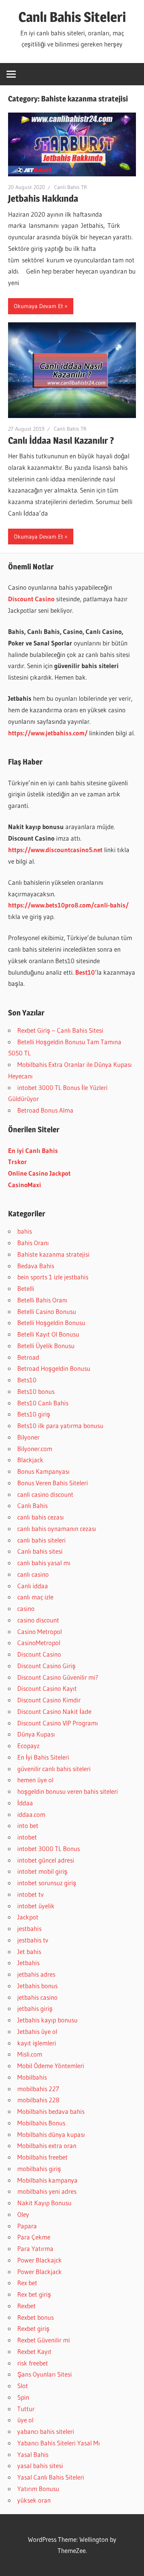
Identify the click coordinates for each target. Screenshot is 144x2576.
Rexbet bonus (36, 2317)
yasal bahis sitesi (40, 2466)
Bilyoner (28, 1437)
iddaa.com (31, 1814)
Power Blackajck (40, 2260)
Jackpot (28, 1917)
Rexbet (26, 2306)
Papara (27, 2226)
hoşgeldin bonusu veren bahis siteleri (68, 1791)
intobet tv (31, 1894)
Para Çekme (34, 2237)
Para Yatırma (35, 2248)
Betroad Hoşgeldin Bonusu (54, 1368)
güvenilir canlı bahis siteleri (54, 1769)
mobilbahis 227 (38, 2089)
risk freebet (33, 2363)
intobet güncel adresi (46, 1860)
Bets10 (27, 1380)
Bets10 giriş (34, 1414)
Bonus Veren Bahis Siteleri (53, 1483)
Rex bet (27, 2283)
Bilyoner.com (35, 1449)
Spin (23, 2397)
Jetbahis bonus (37, 1986)
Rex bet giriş (34, 2294)
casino (26, 1608)
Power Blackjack (40, 2272)
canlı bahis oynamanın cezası (57, 1529)
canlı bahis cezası (41, 1517)
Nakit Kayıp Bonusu (44, 2203)
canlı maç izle (35, 1597)
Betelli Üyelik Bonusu (46, 1346)
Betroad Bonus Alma (45, 1110)
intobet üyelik (36, 1906)
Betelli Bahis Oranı (42, 1300)
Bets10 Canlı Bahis (43, 1403)
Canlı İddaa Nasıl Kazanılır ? (61, 440)
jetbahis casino (37, 1997)
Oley (23, 2214)
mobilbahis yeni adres (47, 2191)
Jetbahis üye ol (37, 2031)
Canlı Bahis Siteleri (72, 17)
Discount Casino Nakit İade (54, 1711)
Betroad (28, 1357)
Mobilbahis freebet (42, 2157)
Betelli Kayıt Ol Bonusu (48, 1334)
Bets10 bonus (36, 1391)
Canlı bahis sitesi (40, 1551)
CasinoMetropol (39, 1643)
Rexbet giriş (33, 2328)
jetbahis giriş (35, 2008)
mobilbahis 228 (38, 2100)
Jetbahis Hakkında (43, 198)
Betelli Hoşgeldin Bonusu (51, 1323)
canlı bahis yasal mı (44, 1563)
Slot (23, 2386)
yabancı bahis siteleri (46, 2431)
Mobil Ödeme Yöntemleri (51, 2066)
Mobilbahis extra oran (47, 2146)
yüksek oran (34, 2500)
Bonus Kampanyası (43, 1471)
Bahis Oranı (33, 1243)
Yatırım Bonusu (38, 2489)
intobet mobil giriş (42, 1871)
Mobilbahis (32, 2077)
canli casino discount (45, 1494)
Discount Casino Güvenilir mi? (58, 1677)
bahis (25, 1231)
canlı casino (33, 1574)
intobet (27, 1837)
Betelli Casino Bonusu (47, 1311)
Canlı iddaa (33, 1586)
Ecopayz (28, 1746)
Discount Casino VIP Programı (58, 1723)
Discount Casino (39, 1654)
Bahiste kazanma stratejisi (53, 1254)
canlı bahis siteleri (41, 1540)
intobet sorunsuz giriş (47, 1883)
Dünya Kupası (36, 1734)
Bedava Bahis (36, 1266)
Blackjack (30, 1460)
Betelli (26, 1288)
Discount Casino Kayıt (47, 1688)
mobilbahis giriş (39, 2169)
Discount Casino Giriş (46, 1666)
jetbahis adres (36, 1974)
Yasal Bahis (33, 2454)
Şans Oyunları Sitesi (45, 2374)
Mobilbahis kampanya (47, 2180)
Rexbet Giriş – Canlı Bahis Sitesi (60, 1030)
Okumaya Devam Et (38, 306)
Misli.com (30, 2054)
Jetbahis (28, 1963)
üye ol (25, 2420)
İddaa (25, 1803)
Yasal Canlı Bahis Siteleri (51, 2477)
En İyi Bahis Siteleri (43, 1757)
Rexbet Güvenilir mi (44, 2340)
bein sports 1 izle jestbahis (53, 1277)
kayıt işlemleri (37, 2043)
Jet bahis (29, 1951)
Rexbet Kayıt (34, 2351)
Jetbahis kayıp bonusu (47, 2020)
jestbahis (29, 1928)
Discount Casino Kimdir (49, 1700)
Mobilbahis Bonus (41, 2123)
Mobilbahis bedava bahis (51, 2111)
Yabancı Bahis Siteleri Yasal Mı (59, 2443)
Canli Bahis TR (70, 187)
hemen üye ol (35, 1780)
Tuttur (26, 2409)
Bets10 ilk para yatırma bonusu (60, 1426)
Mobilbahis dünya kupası (51, 2134)
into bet (28, 1825)
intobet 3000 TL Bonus (49, 1849)
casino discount (38, 1620)
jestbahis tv (33, 1940)
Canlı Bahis (32, 1505)
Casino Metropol (40, 1631)
